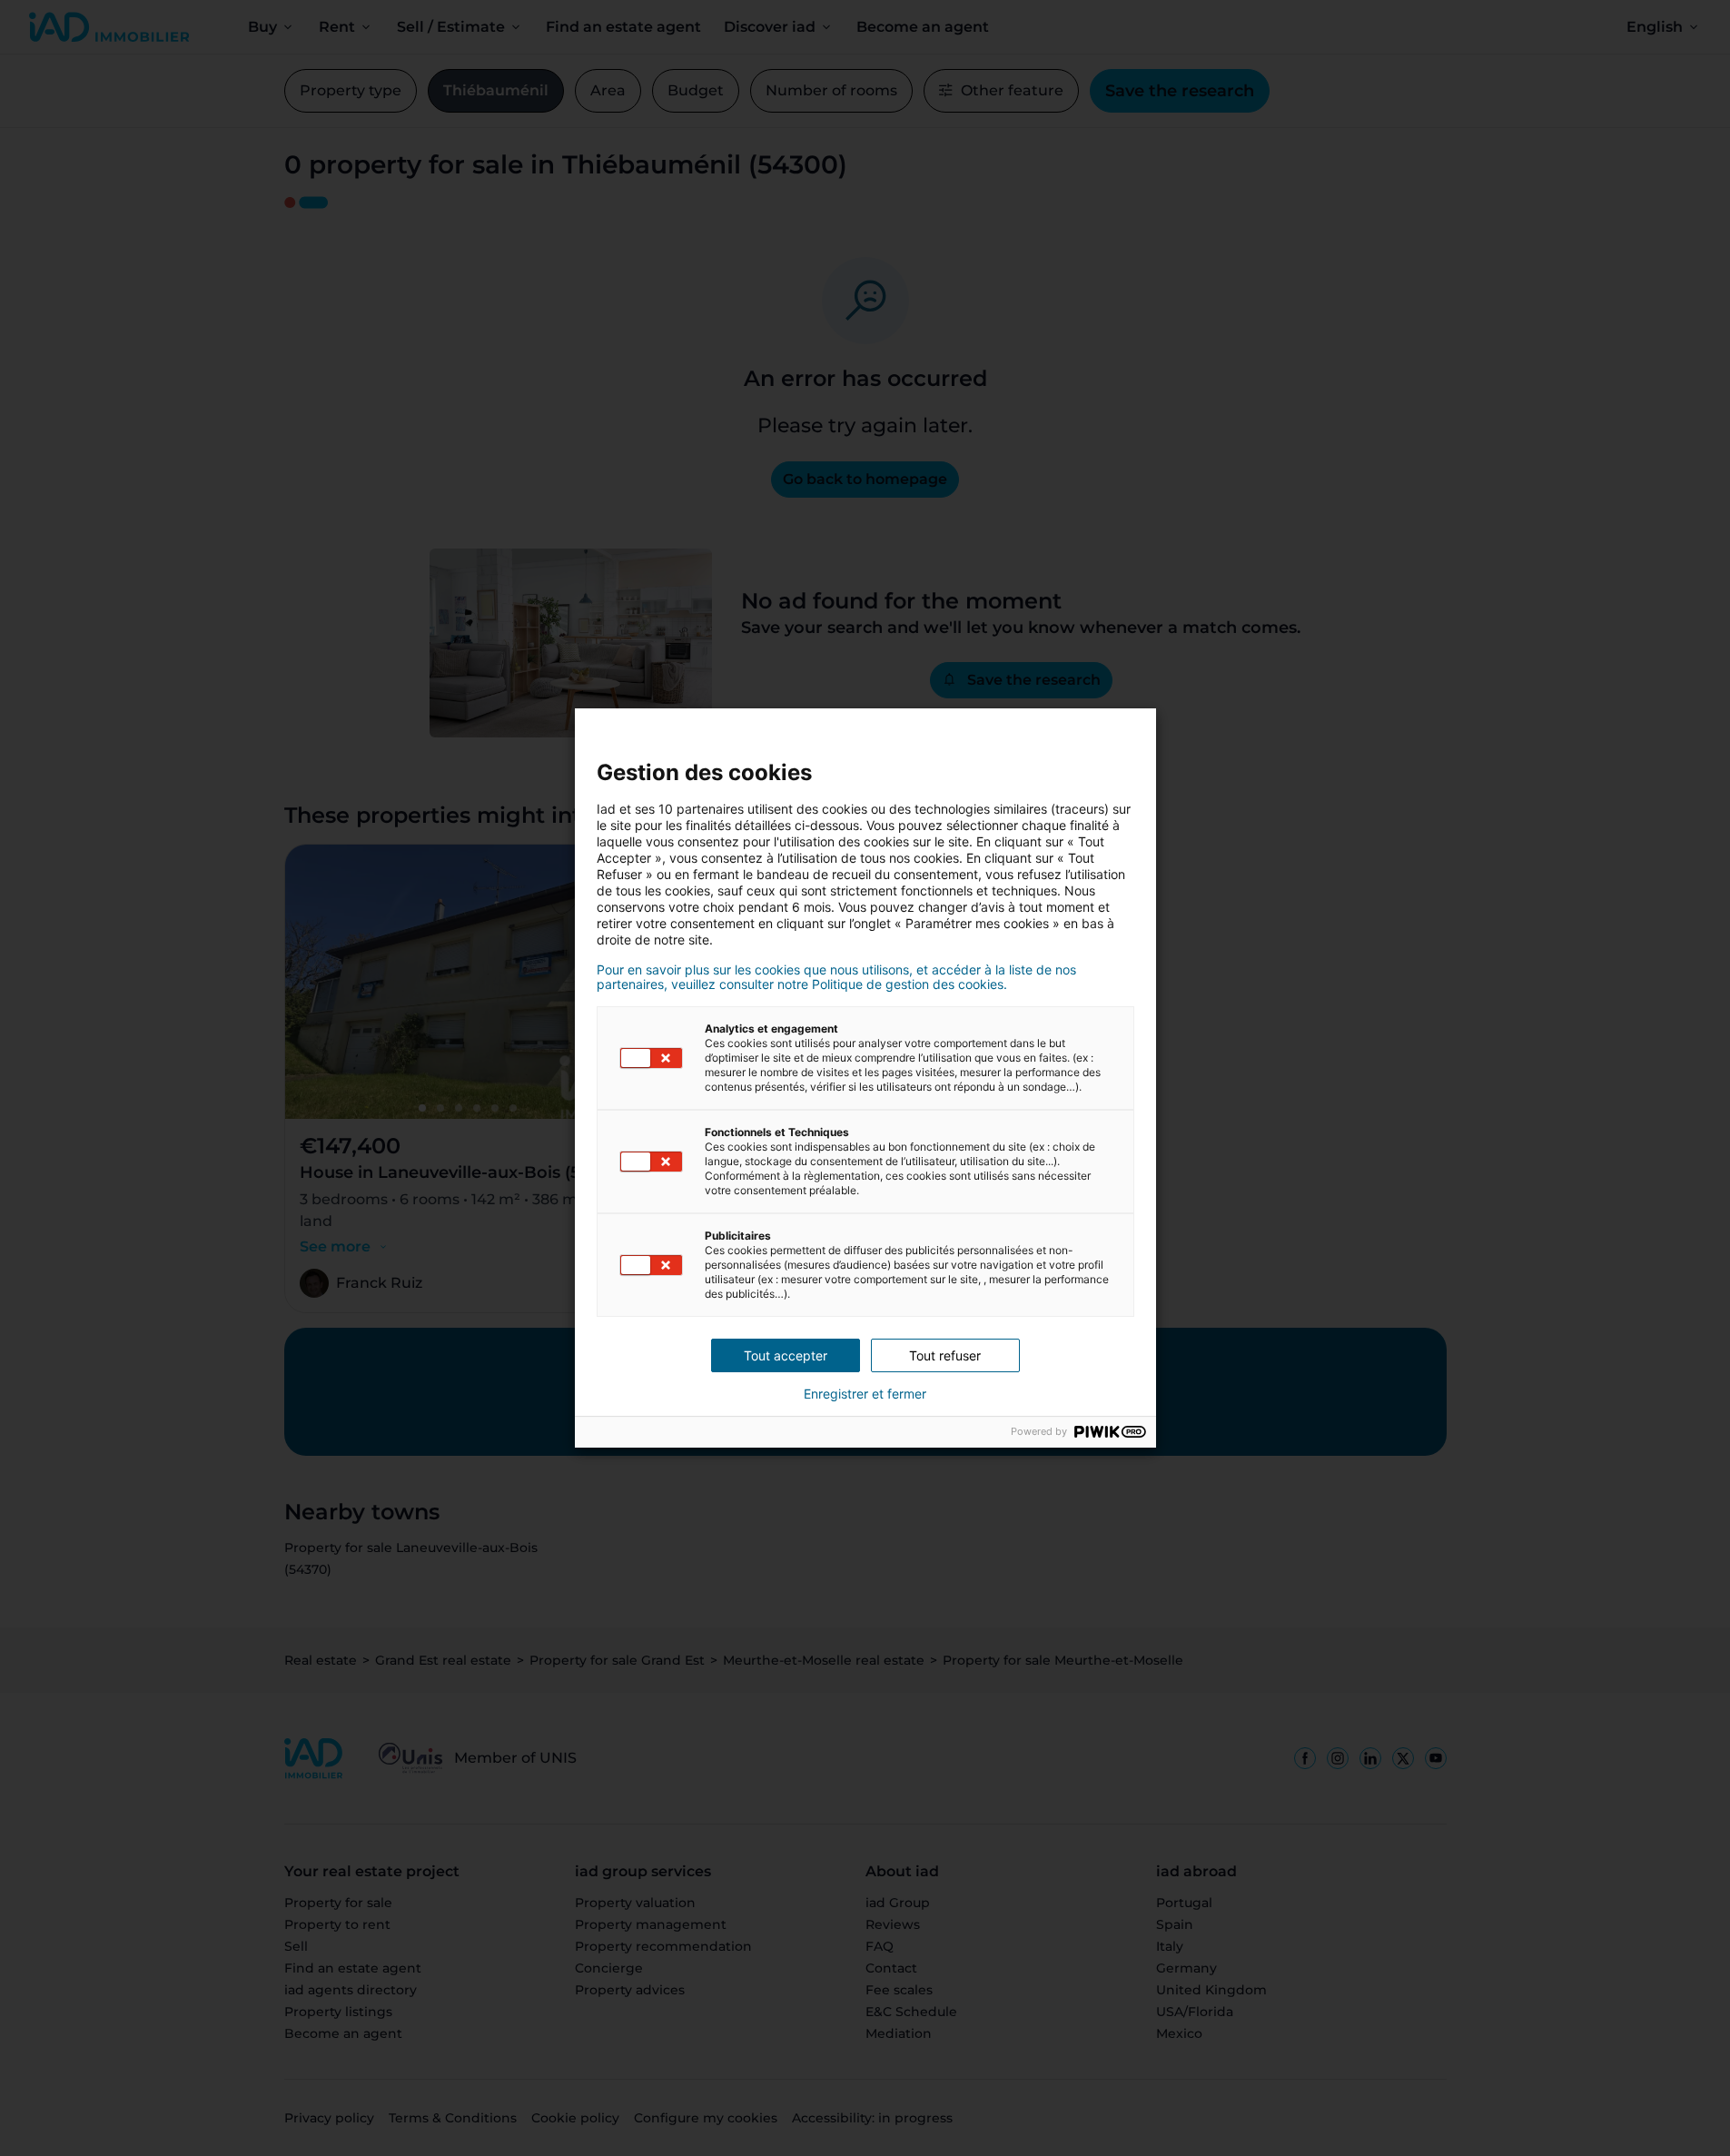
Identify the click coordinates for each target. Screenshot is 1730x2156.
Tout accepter (786, 1355)
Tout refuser (945, 1355)
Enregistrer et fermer (865, 1394)
